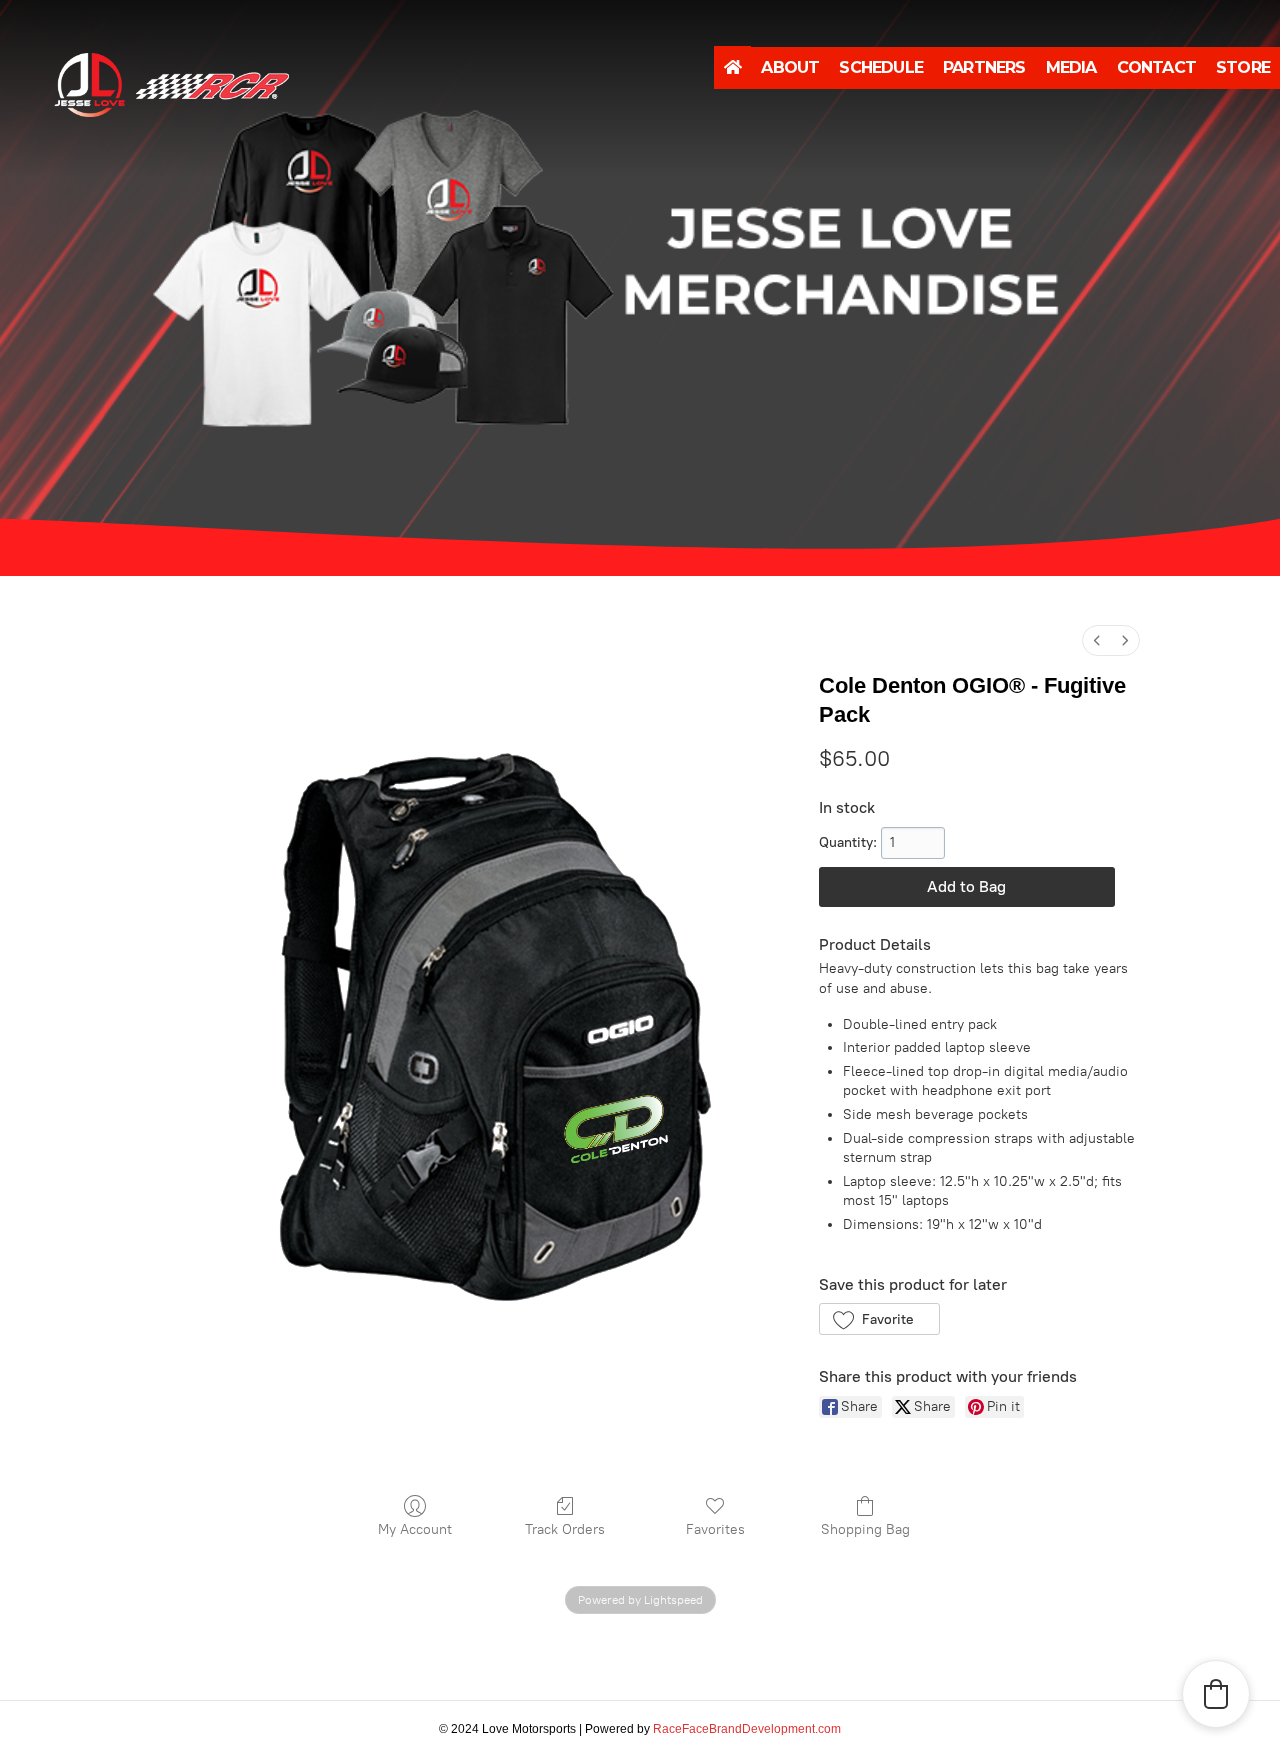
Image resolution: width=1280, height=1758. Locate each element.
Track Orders (565, 1529)
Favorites (715, 1529)
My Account (415, 1529)
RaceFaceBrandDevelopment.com (747, 1729)
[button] (879, 1319)
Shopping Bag (865, 1529)
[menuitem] (1097, 640)
